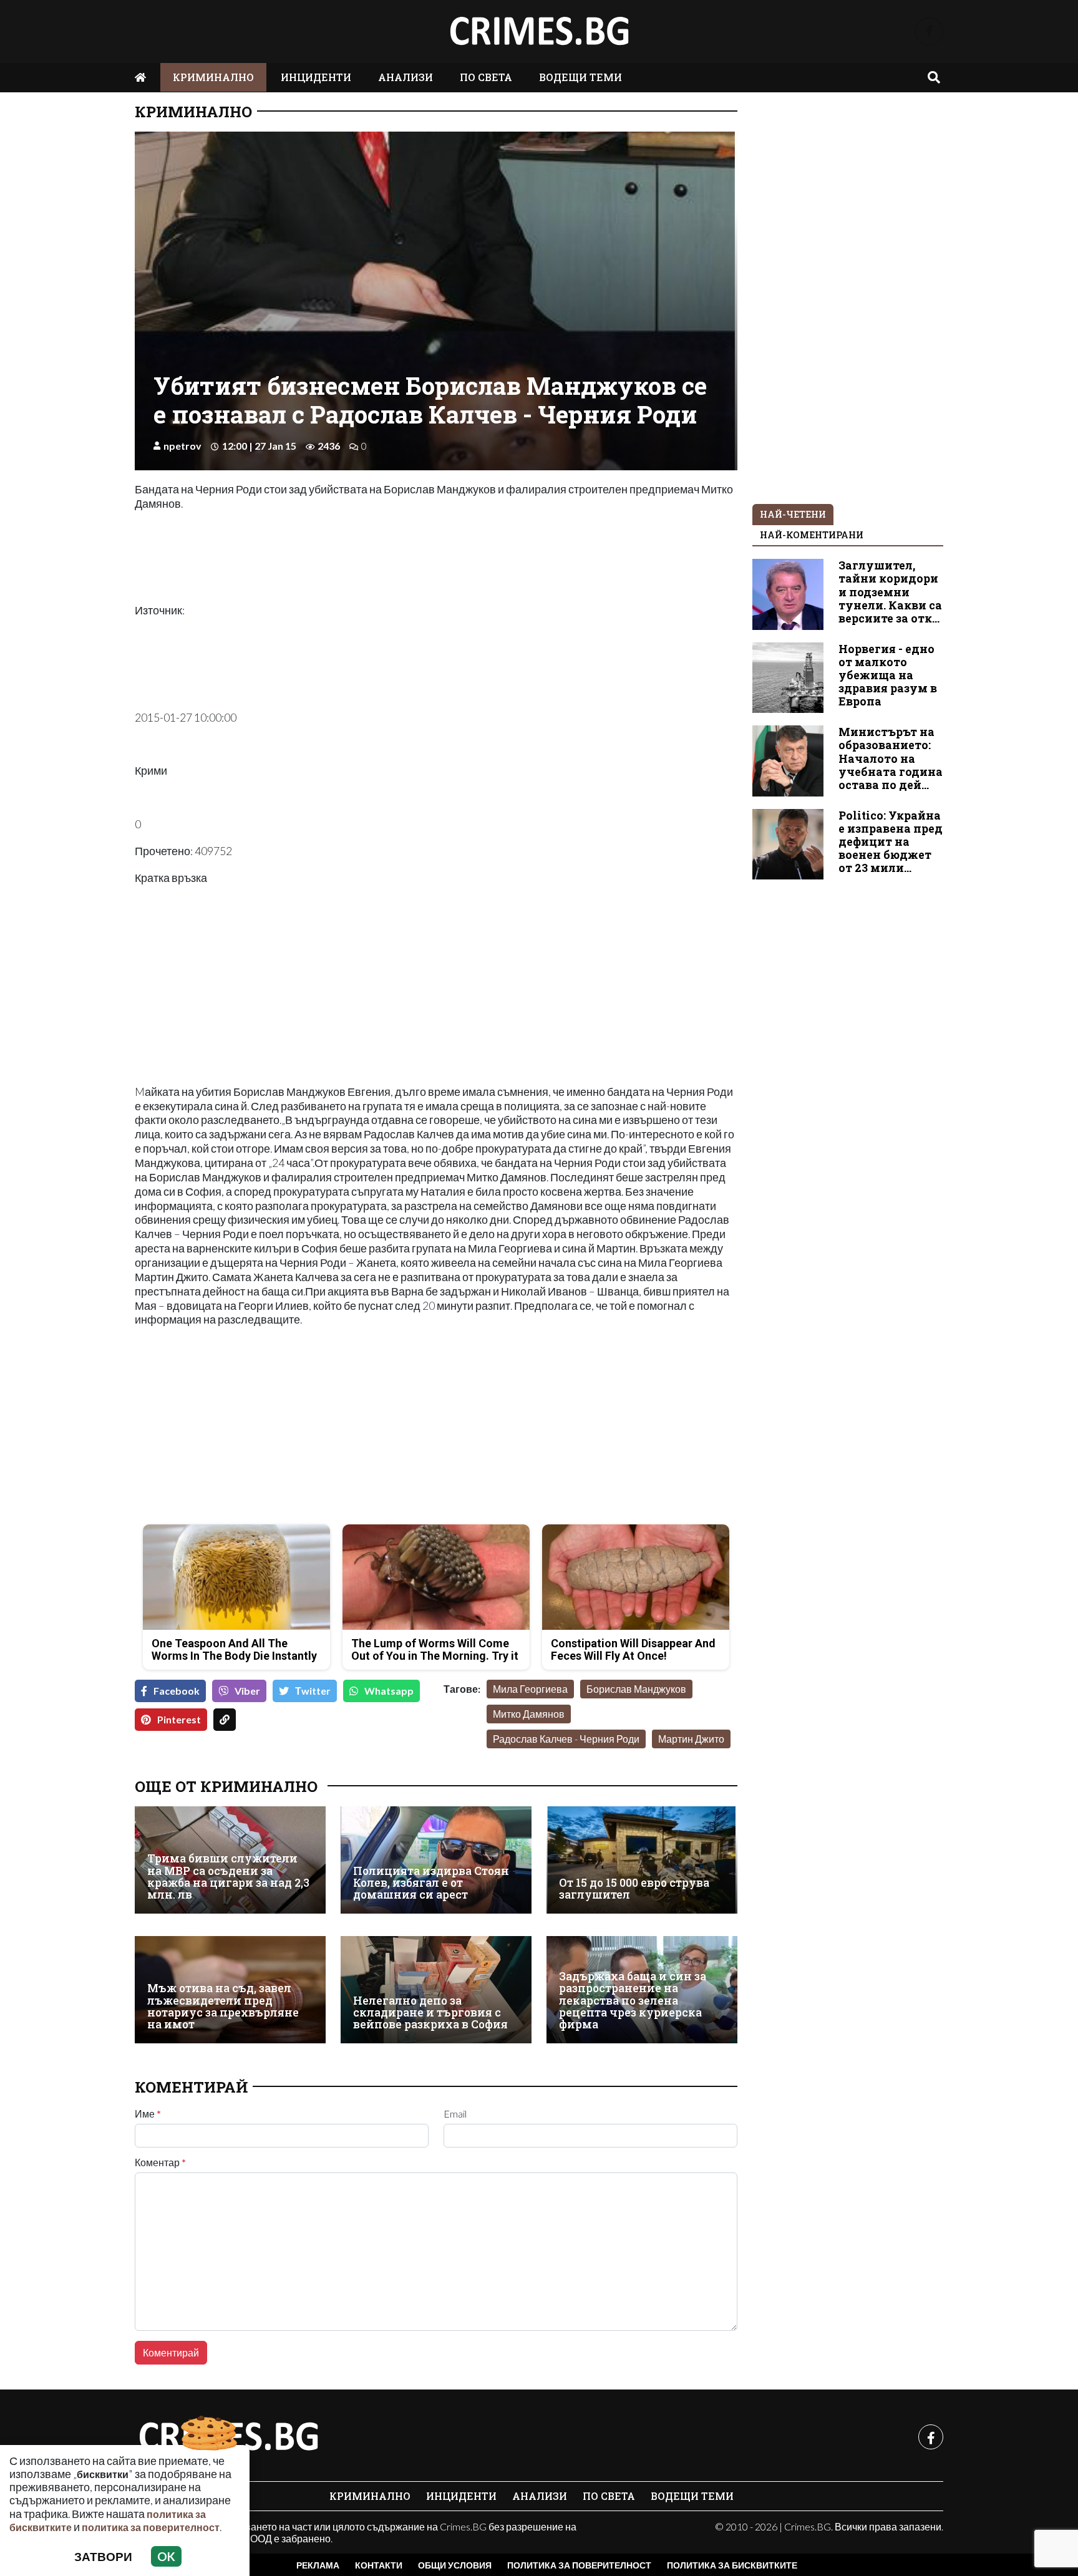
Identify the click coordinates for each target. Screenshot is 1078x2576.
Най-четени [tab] (793, 514)
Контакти (379, 2565)
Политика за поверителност (579, 2565)
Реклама (318, 2565)
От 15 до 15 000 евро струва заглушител (634, 1889)
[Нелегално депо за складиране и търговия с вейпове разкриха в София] (436, 1990)
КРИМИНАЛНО (213, 77)
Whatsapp (389, 1691)
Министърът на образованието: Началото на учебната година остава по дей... (891, 758)
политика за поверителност (151, 2527)
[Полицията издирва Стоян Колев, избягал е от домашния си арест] (436, 1860)
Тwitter (313, 1691)
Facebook (177, 1691)
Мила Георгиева (530, 1689)
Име (148, 2114)
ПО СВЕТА (486, 77)
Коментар (160, 2162)
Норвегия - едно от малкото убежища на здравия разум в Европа (888, 675)
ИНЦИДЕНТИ (316, 77)
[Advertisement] (282, 1427)
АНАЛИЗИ (405, 77)
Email (455, 2114)
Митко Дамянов (529, 1714)
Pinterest (179, 1719)
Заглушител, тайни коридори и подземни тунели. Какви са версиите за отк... (890, 592)
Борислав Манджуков (636, 1689)
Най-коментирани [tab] (812, 535)
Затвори (103, 2556)
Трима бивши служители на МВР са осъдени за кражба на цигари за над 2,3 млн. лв (228, 1876)
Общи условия (455, 2565)
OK (166, 2556)
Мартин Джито (691, 1739)
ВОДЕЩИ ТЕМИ (580, 77)
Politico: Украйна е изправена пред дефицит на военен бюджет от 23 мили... (891, 842)
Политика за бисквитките (732, 2565)
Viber (247, 1691)
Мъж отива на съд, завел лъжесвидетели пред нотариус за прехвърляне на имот (223, 2006)
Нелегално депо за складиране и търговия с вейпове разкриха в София (430, 2013)
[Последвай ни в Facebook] (929, 31)
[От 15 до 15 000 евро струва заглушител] (642, 1860)
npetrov (182, 446)
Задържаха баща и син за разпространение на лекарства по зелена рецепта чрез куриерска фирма (633, 2001)
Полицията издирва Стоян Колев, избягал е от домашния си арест (431, 1883)
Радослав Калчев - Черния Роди (566, 1739)
